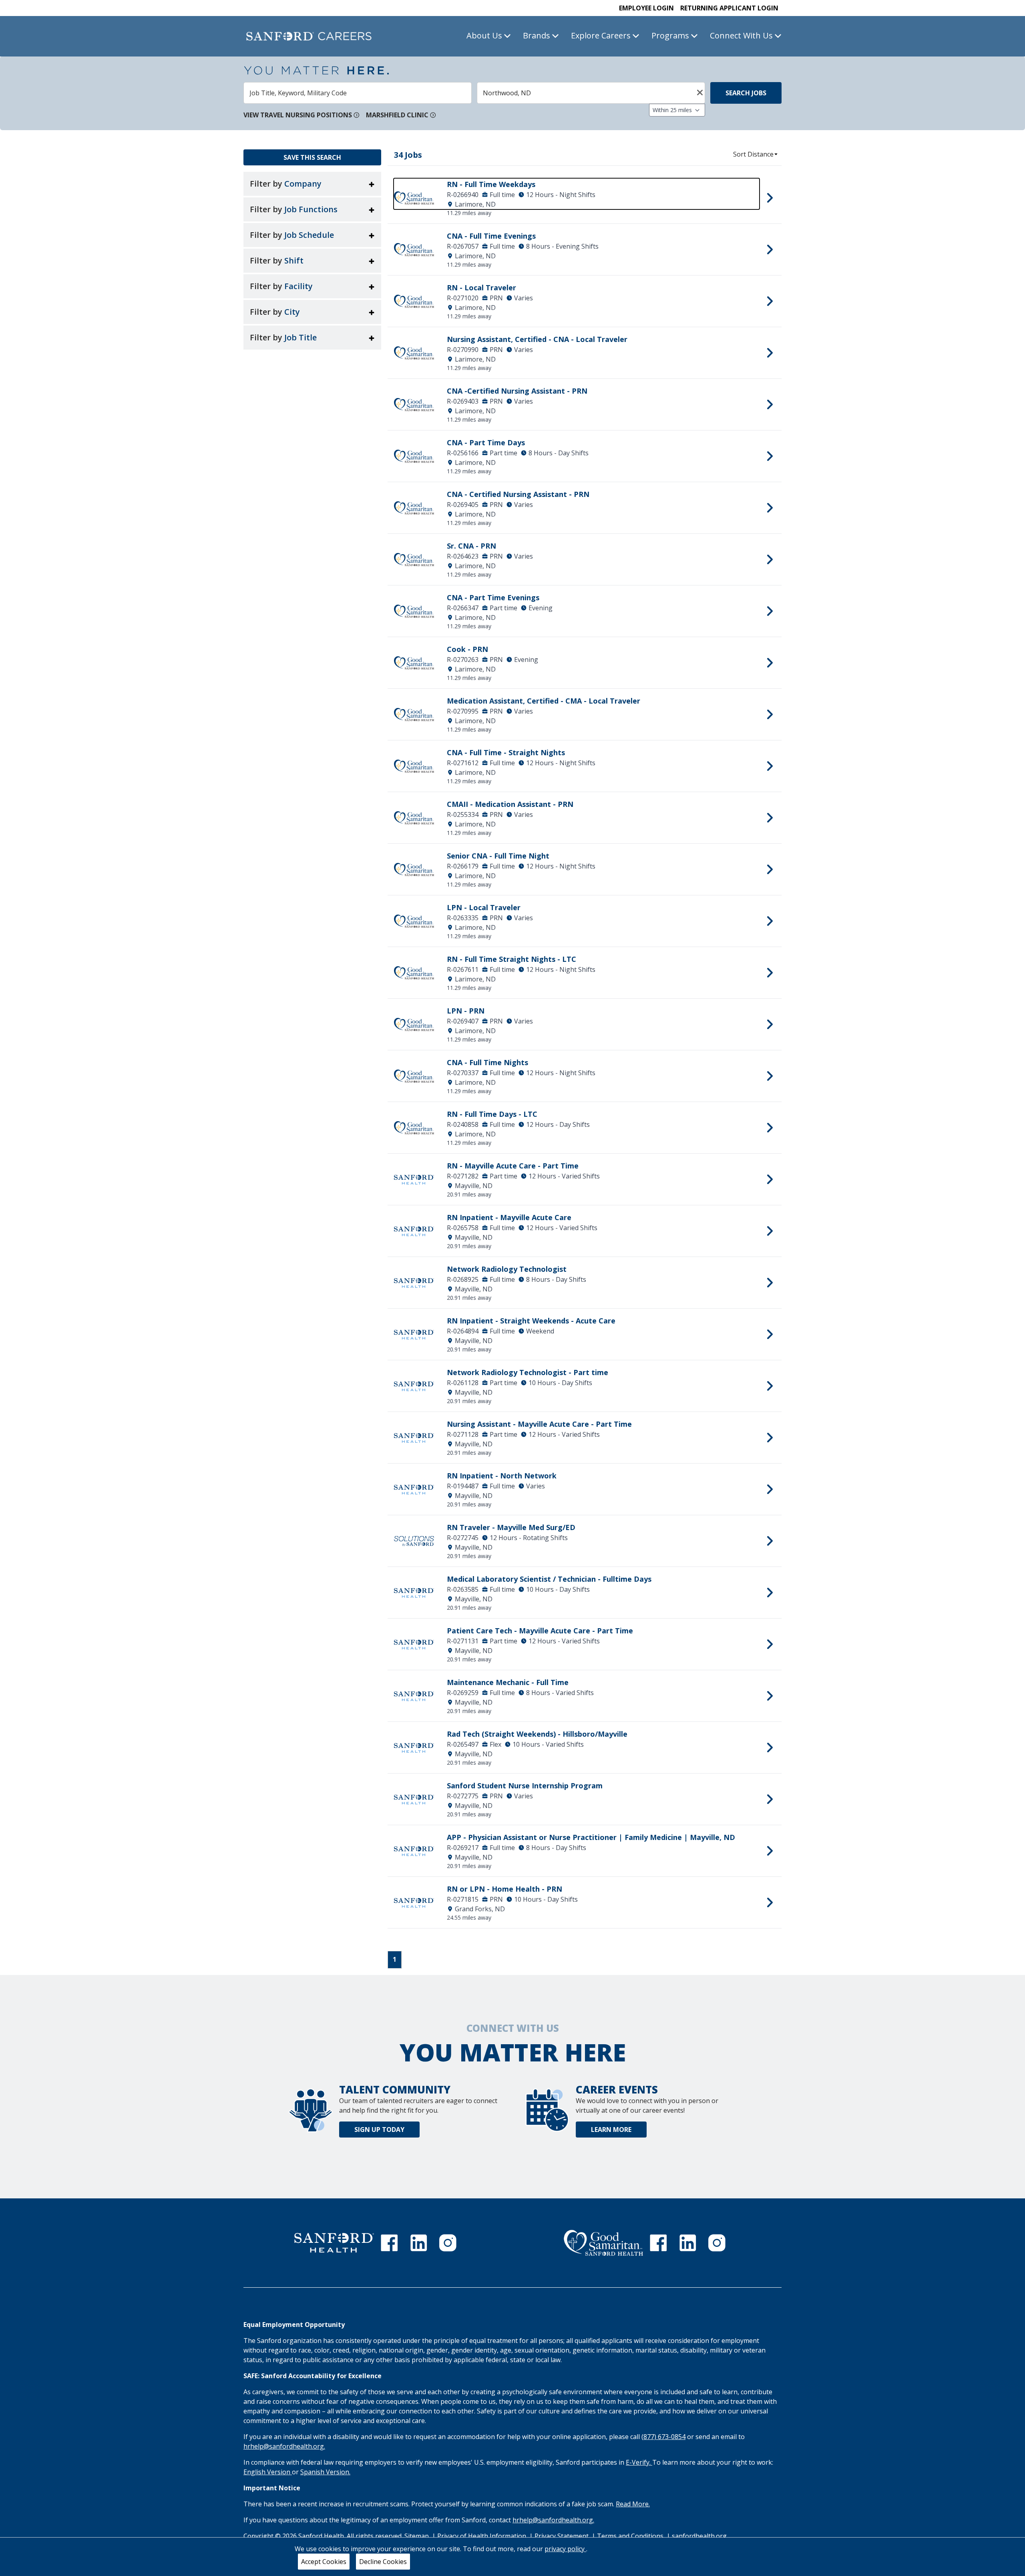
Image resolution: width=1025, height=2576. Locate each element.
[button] (312, 184)
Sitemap (417, 2536)
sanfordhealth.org (699, 2536)
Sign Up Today (379, 2130)
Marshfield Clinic (397, 115)
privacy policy (565, 2549)
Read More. (633, 2504)
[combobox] (358, 93)
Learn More (611, 2130)
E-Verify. (639, 2462)
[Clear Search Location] (697, 92)
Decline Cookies (383, 2562)
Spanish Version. (325, 2472)
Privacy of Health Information (482, 2536)
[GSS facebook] (658, 2243)
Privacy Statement (562, 2536)
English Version (268, 2472)
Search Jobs (746, 93)
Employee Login (646, 8)
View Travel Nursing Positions (298, 115)
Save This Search (312, 157)
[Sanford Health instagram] (448, 2243)
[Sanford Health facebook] (389, 2243)
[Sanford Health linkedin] (419, 2243)
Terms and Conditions (631, 2536)
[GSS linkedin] (688, 2243)
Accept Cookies (324, 2562)
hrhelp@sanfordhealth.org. (284, 2446)
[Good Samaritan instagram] (717, 2243)
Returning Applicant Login (729, 8)
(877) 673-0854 (663, 2437)
